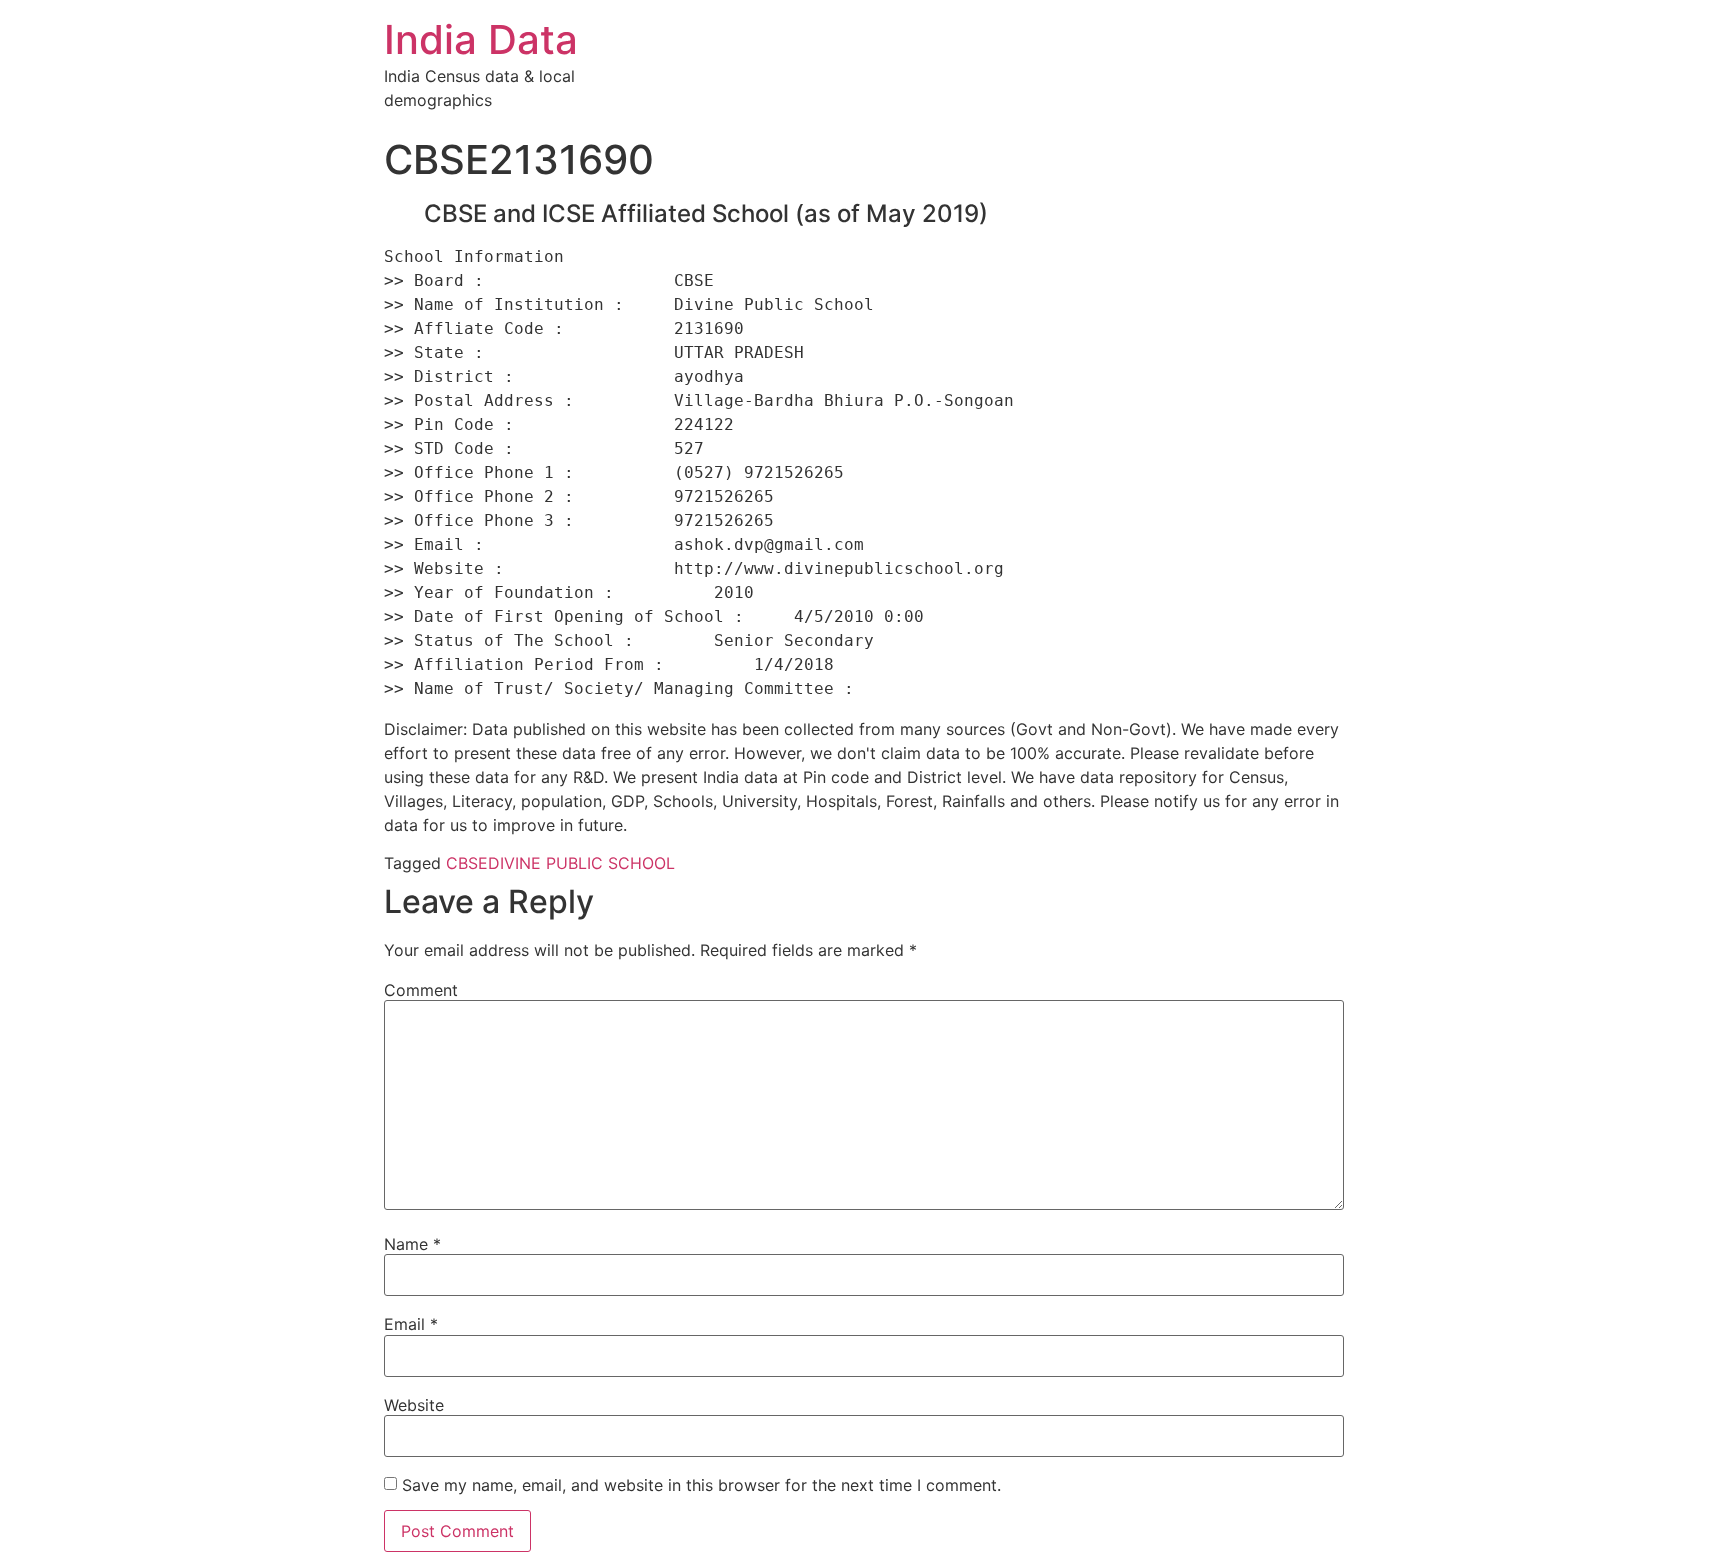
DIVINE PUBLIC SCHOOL (581, 863)
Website (414, 1405)
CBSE (467, 863)
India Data (481, 39)
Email (411, 1324)
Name (412, 1244)
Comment (421, 990)
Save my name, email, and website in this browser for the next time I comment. (701, 1485)
